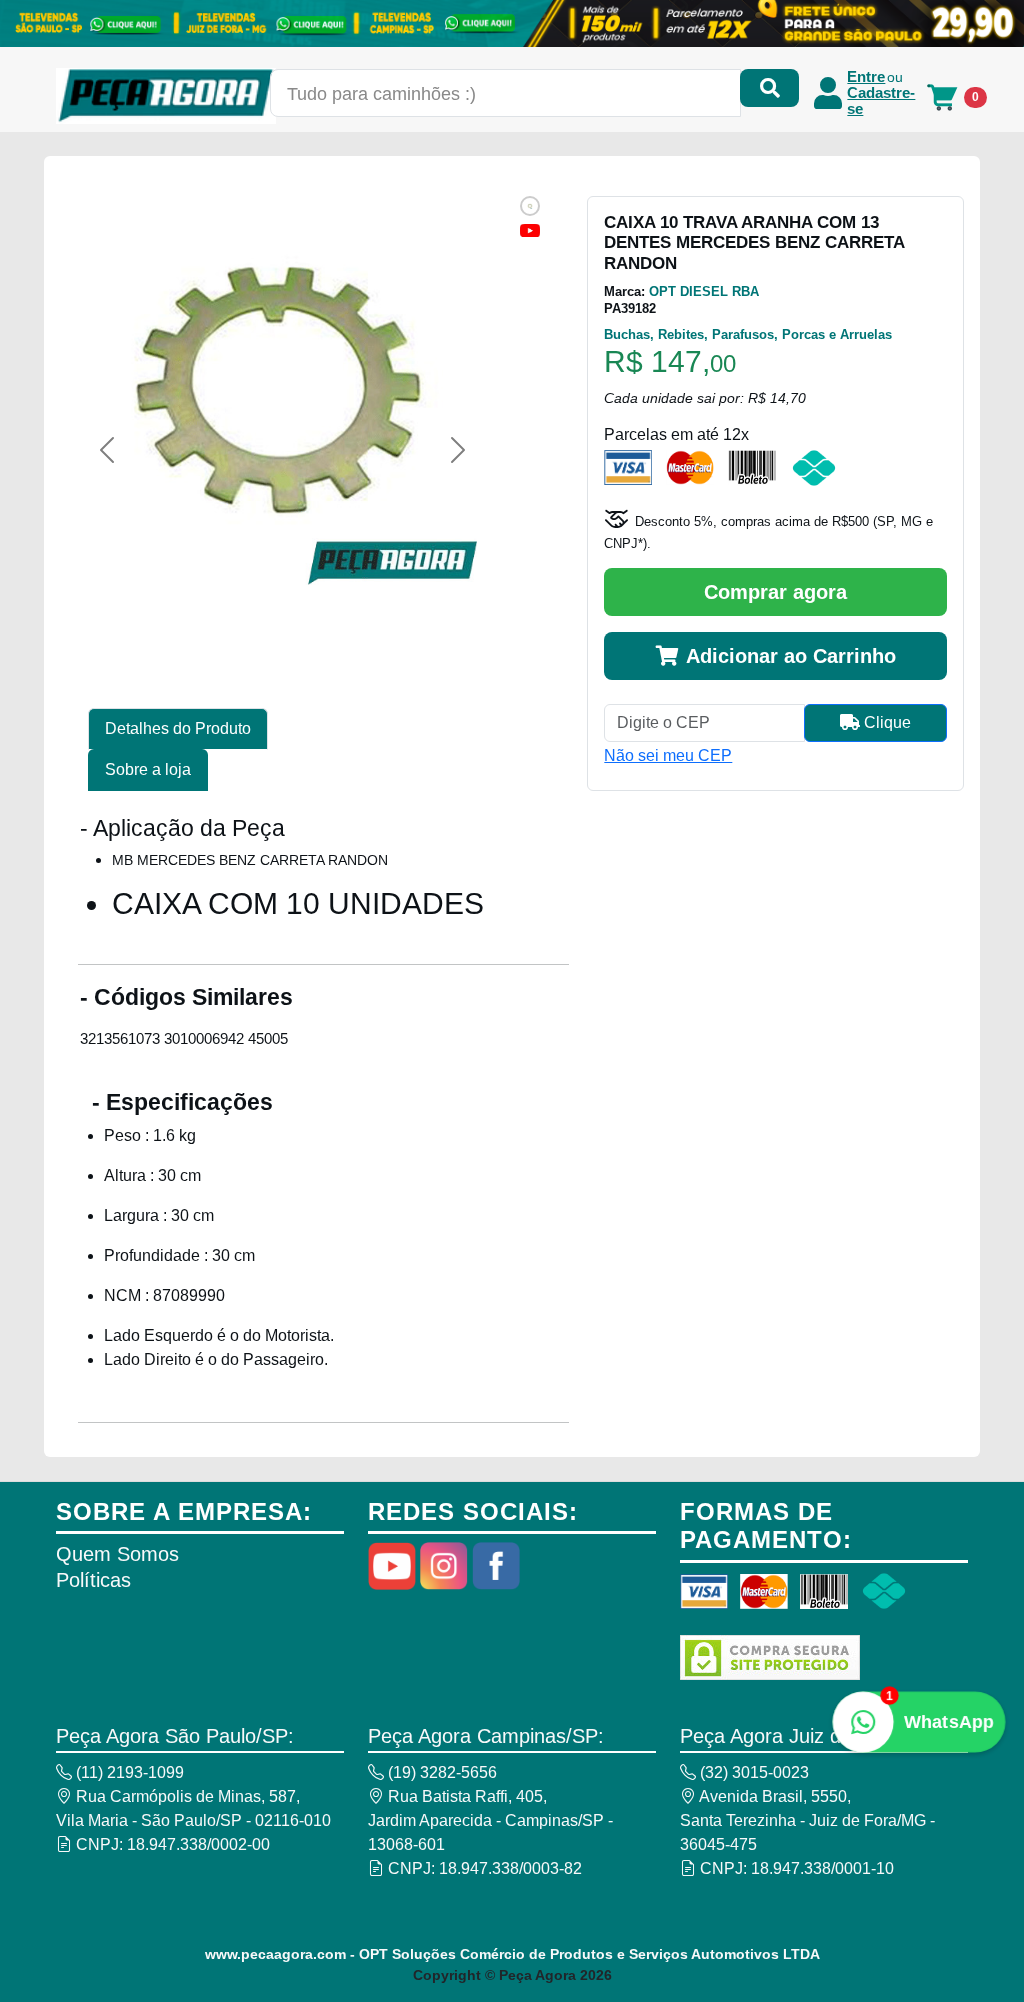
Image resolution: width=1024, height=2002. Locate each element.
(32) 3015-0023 (752, 1772)
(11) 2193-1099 (128, 1772)
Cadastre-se (881, 101)
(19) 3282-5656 (440, 1772)
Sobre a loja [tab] (148, 769)
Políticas (93, 1580)
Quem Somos (117, 1554)
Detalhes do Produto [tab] (178, 728)
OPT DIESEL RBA (704, 291)
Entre (866, 77)
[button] (107, 450)
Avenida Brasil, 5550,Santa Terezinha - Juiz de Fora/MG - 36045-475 (807, 1820)
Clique (885, 722)
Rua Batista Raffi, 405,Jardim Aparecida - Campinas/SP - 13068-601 (490, 1820)
